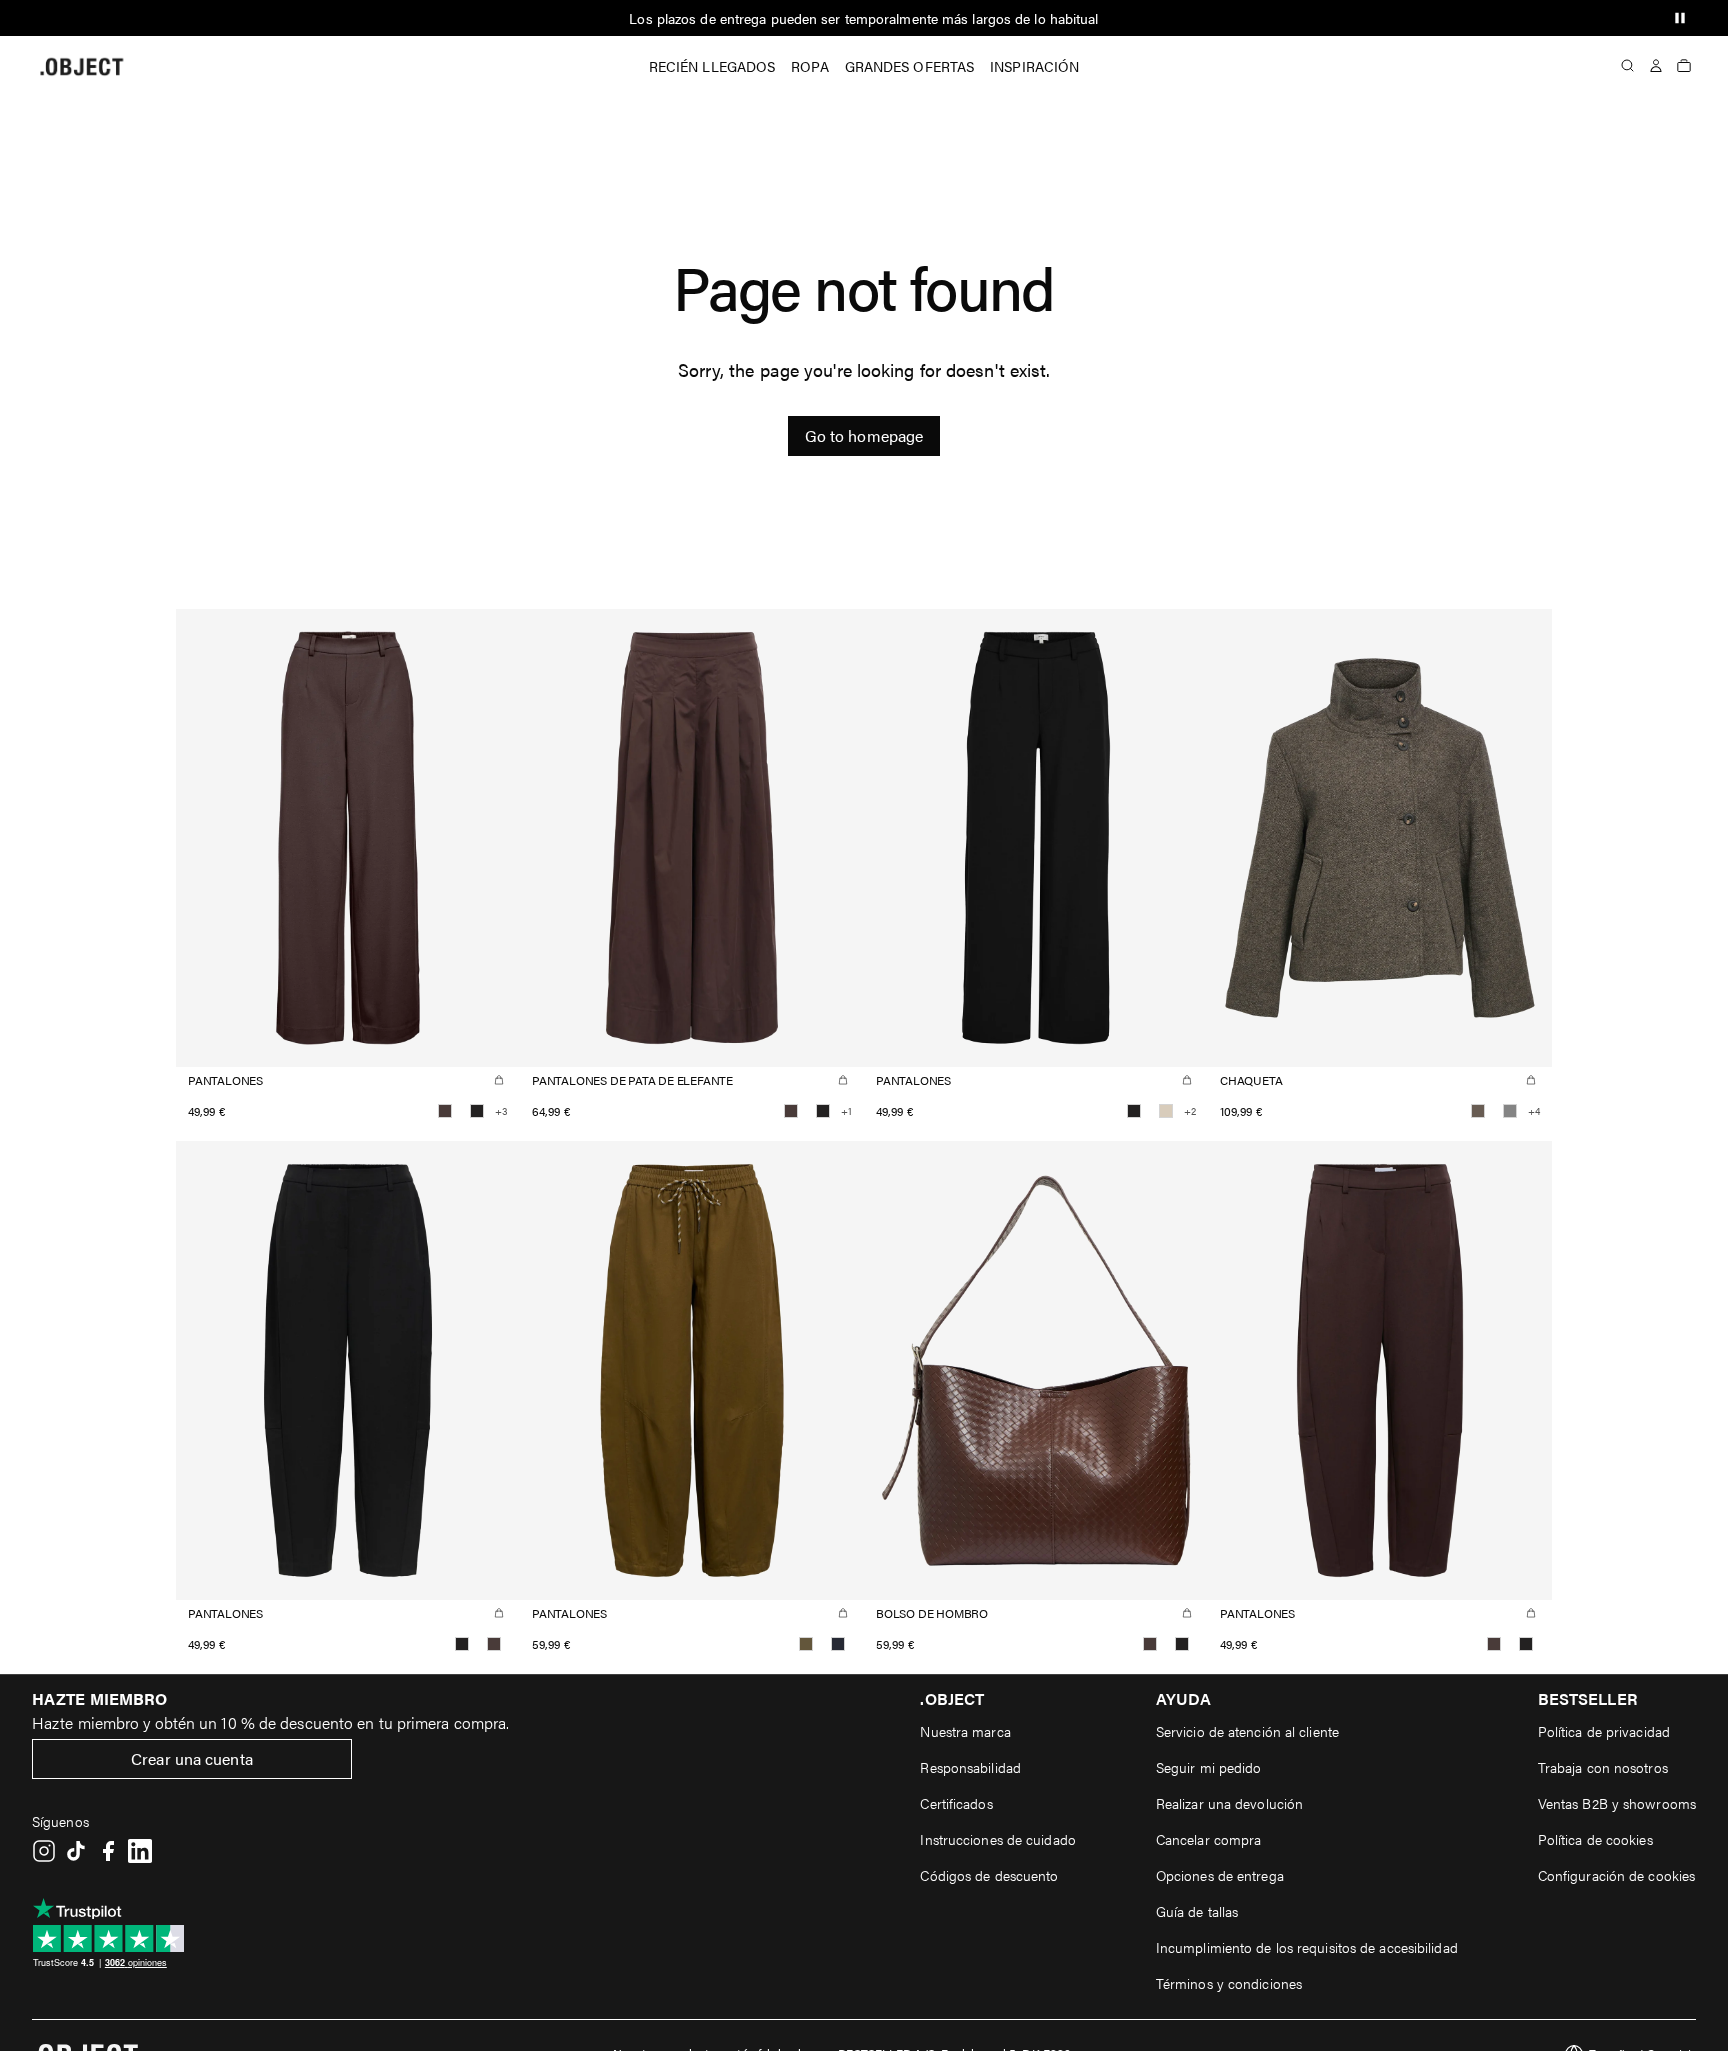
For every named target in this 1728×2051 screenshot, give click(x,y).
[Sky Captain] (838, 1644)
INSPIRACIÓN (1034, 66)
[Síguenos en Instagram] (44, 1851)
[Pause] (1680, 18)
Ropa (809, 66)
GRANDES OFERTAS (910, 66)
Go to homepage (864, 435)
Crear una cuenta (192, 1758)
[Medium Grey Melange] (1510, 1111)
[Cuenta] (1656, 66)
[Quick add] (499, 1080)
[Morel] (1478, 1111)
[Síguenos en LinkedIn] (140, 1851)
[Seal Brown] (445, 1111)
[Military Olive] (806, 1644)
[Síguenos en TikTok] (76, 1851)
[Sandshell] (1166, 1111)
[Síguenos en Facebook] (108, 1851)
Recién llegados (712, 66)
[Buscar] (1628, 66)
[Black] (477, 1111)
